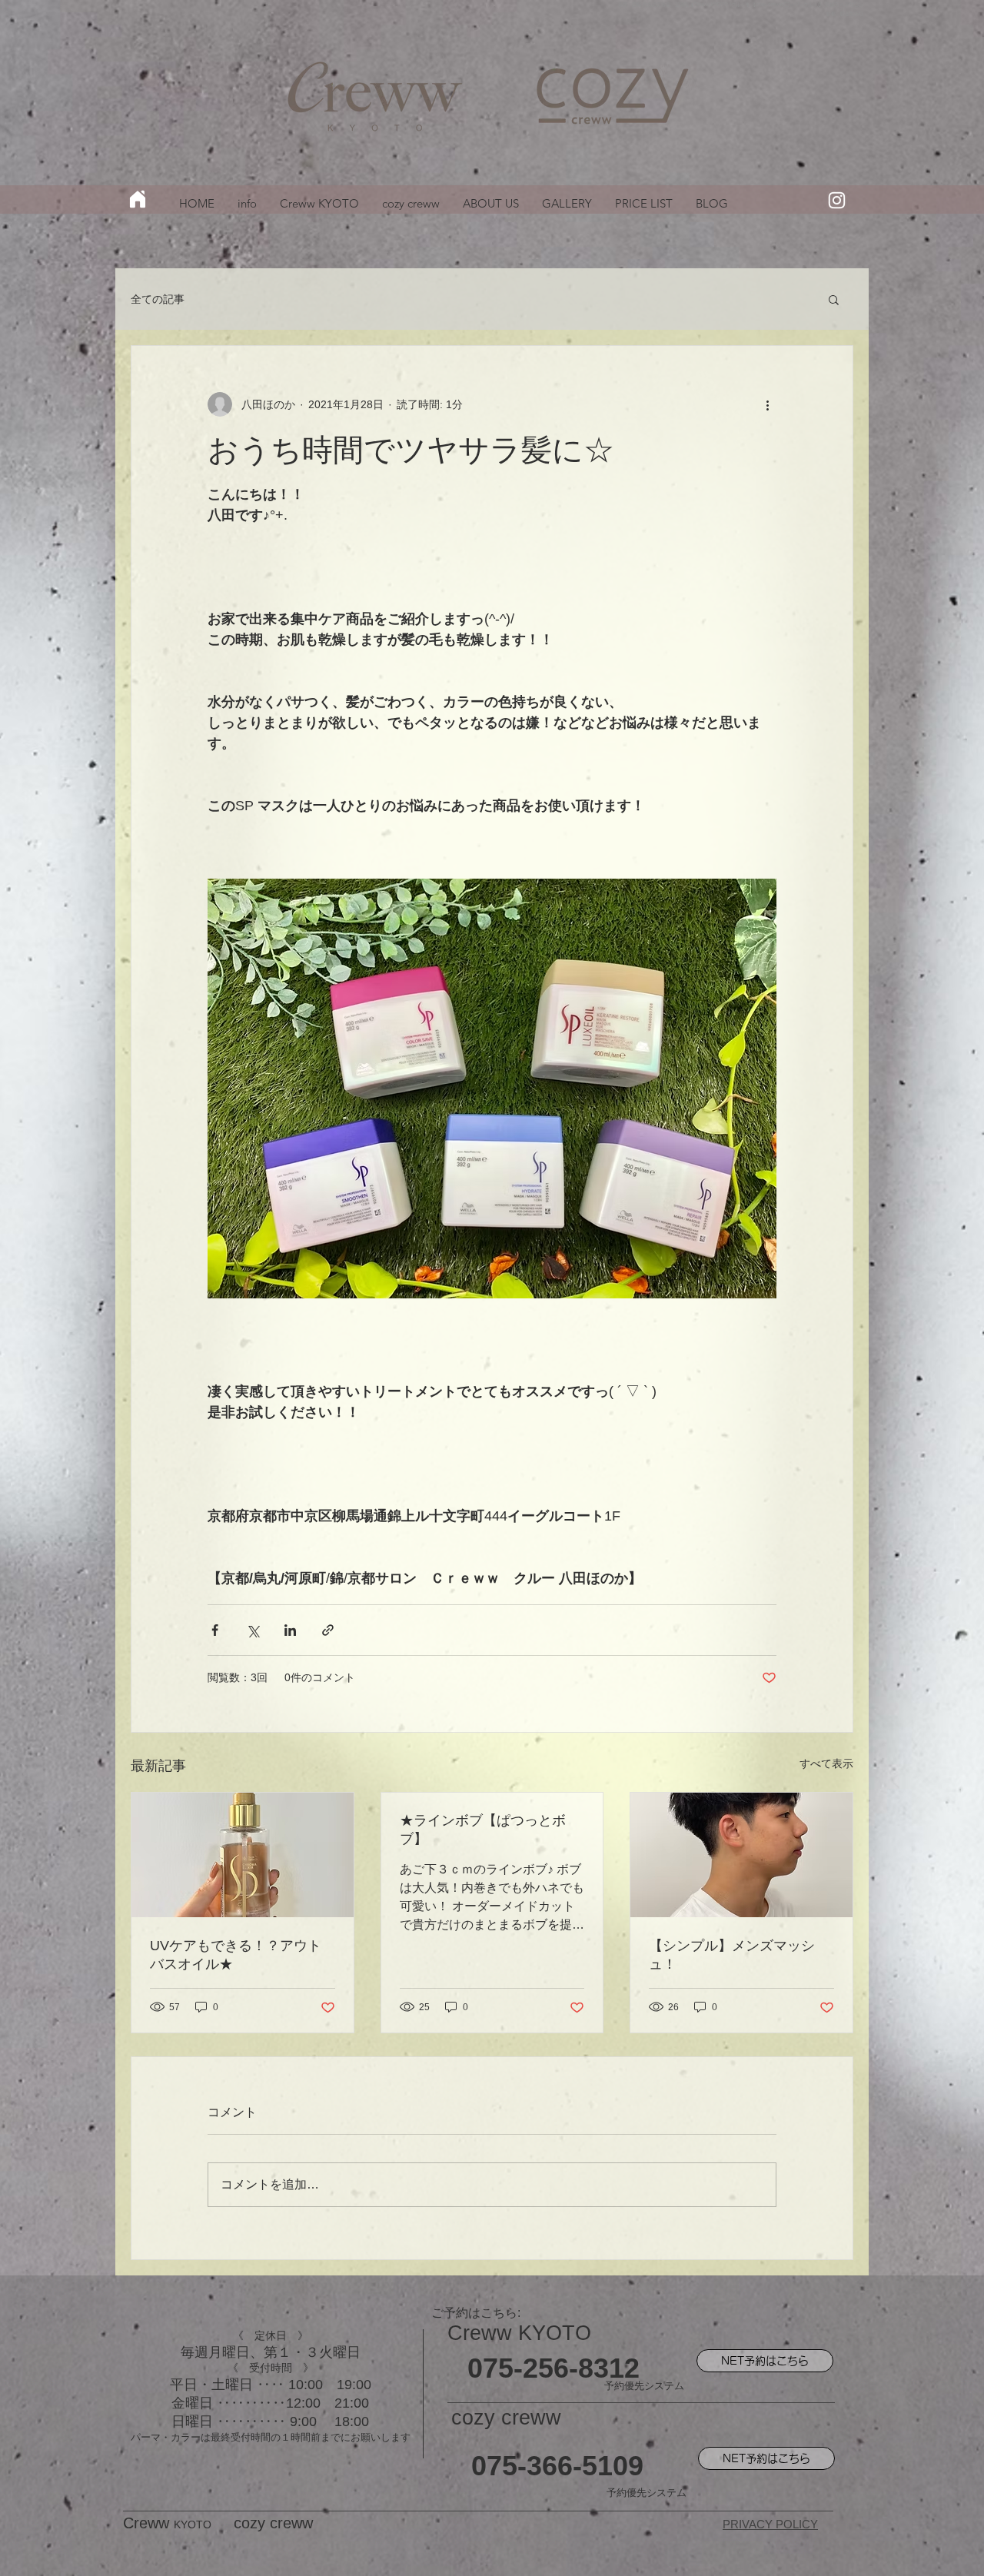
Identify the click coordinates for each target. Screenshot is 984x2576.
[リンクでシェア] (328, 1630)
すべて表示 (826, 1763)
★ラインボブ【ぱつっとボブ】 (483, 1830)
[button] (834, 299)
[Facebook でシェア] (215, 1630)
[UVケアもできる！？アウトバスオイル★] (243, 1855)
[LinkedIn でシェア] (290, 1630)
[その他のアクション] (767, 404)
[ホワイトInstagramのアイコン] (837, 200)
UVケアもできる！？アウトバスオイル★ (236, 1955)
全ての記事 (158, 299)
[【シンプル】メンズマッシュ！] (741, 1855)
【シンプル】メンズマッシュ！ (732, 1955)
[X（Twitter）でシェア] (253, 1630)
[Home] (138, 199)
